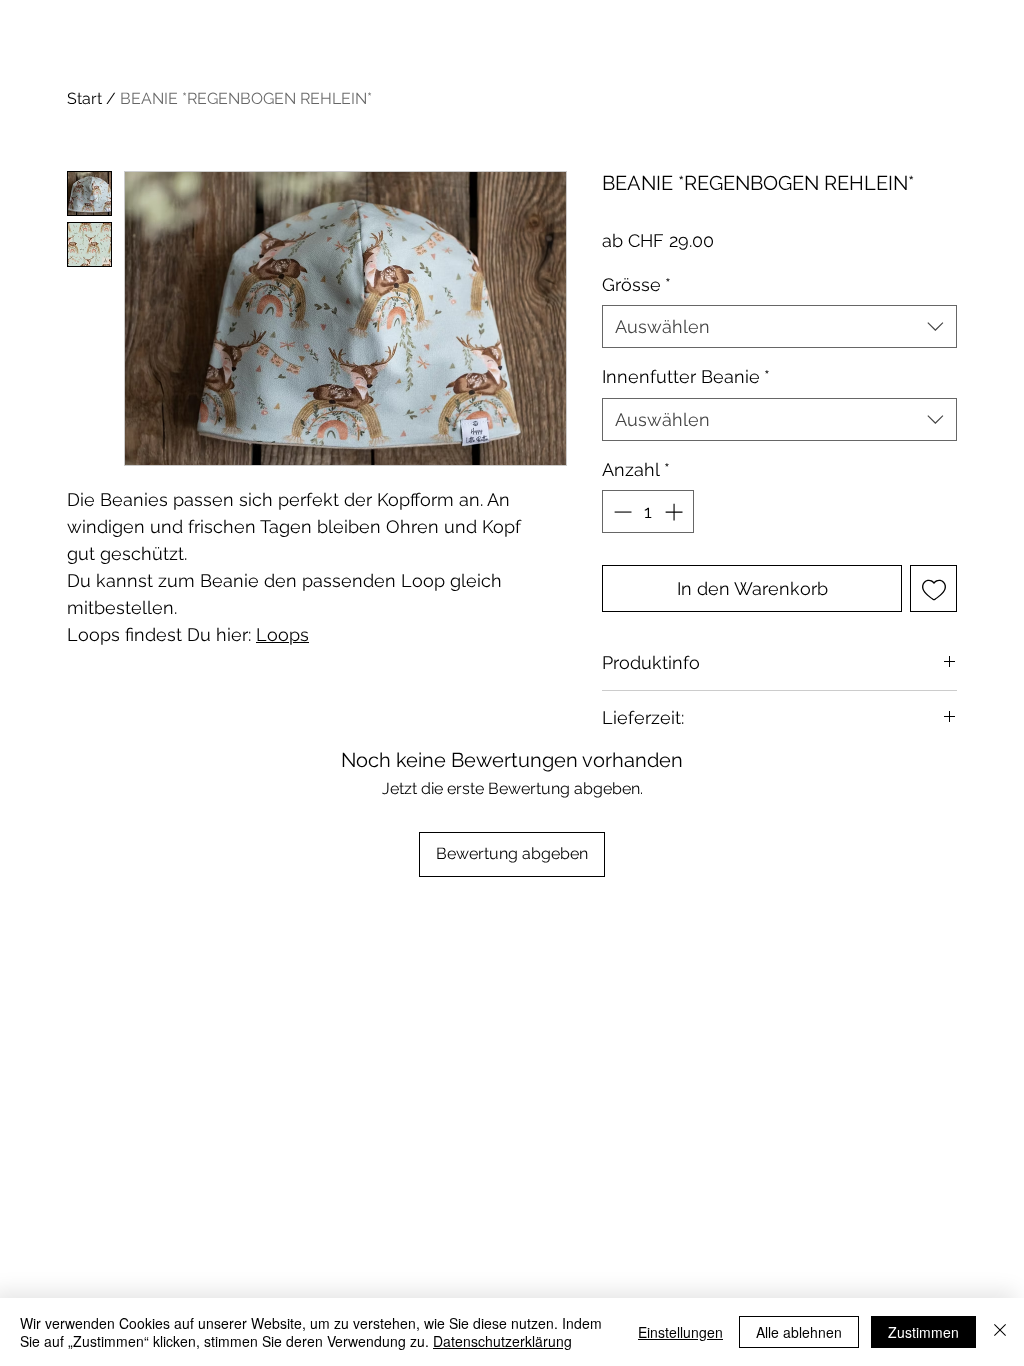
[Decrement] (620, 511)
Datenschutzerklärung (502, 1341)
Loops (282, 634)
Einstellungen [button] (680, 1332)
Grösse (636, 284)
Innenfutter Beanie (686, 376)
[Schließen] (1000, 1332)
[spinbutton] (648, 511)
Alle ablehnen (799, 1332)
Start (84, 98)
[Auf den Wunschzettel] (933, 588)
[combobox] (779, 326)
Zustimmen (923, 1332)
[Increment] (675, 511)
